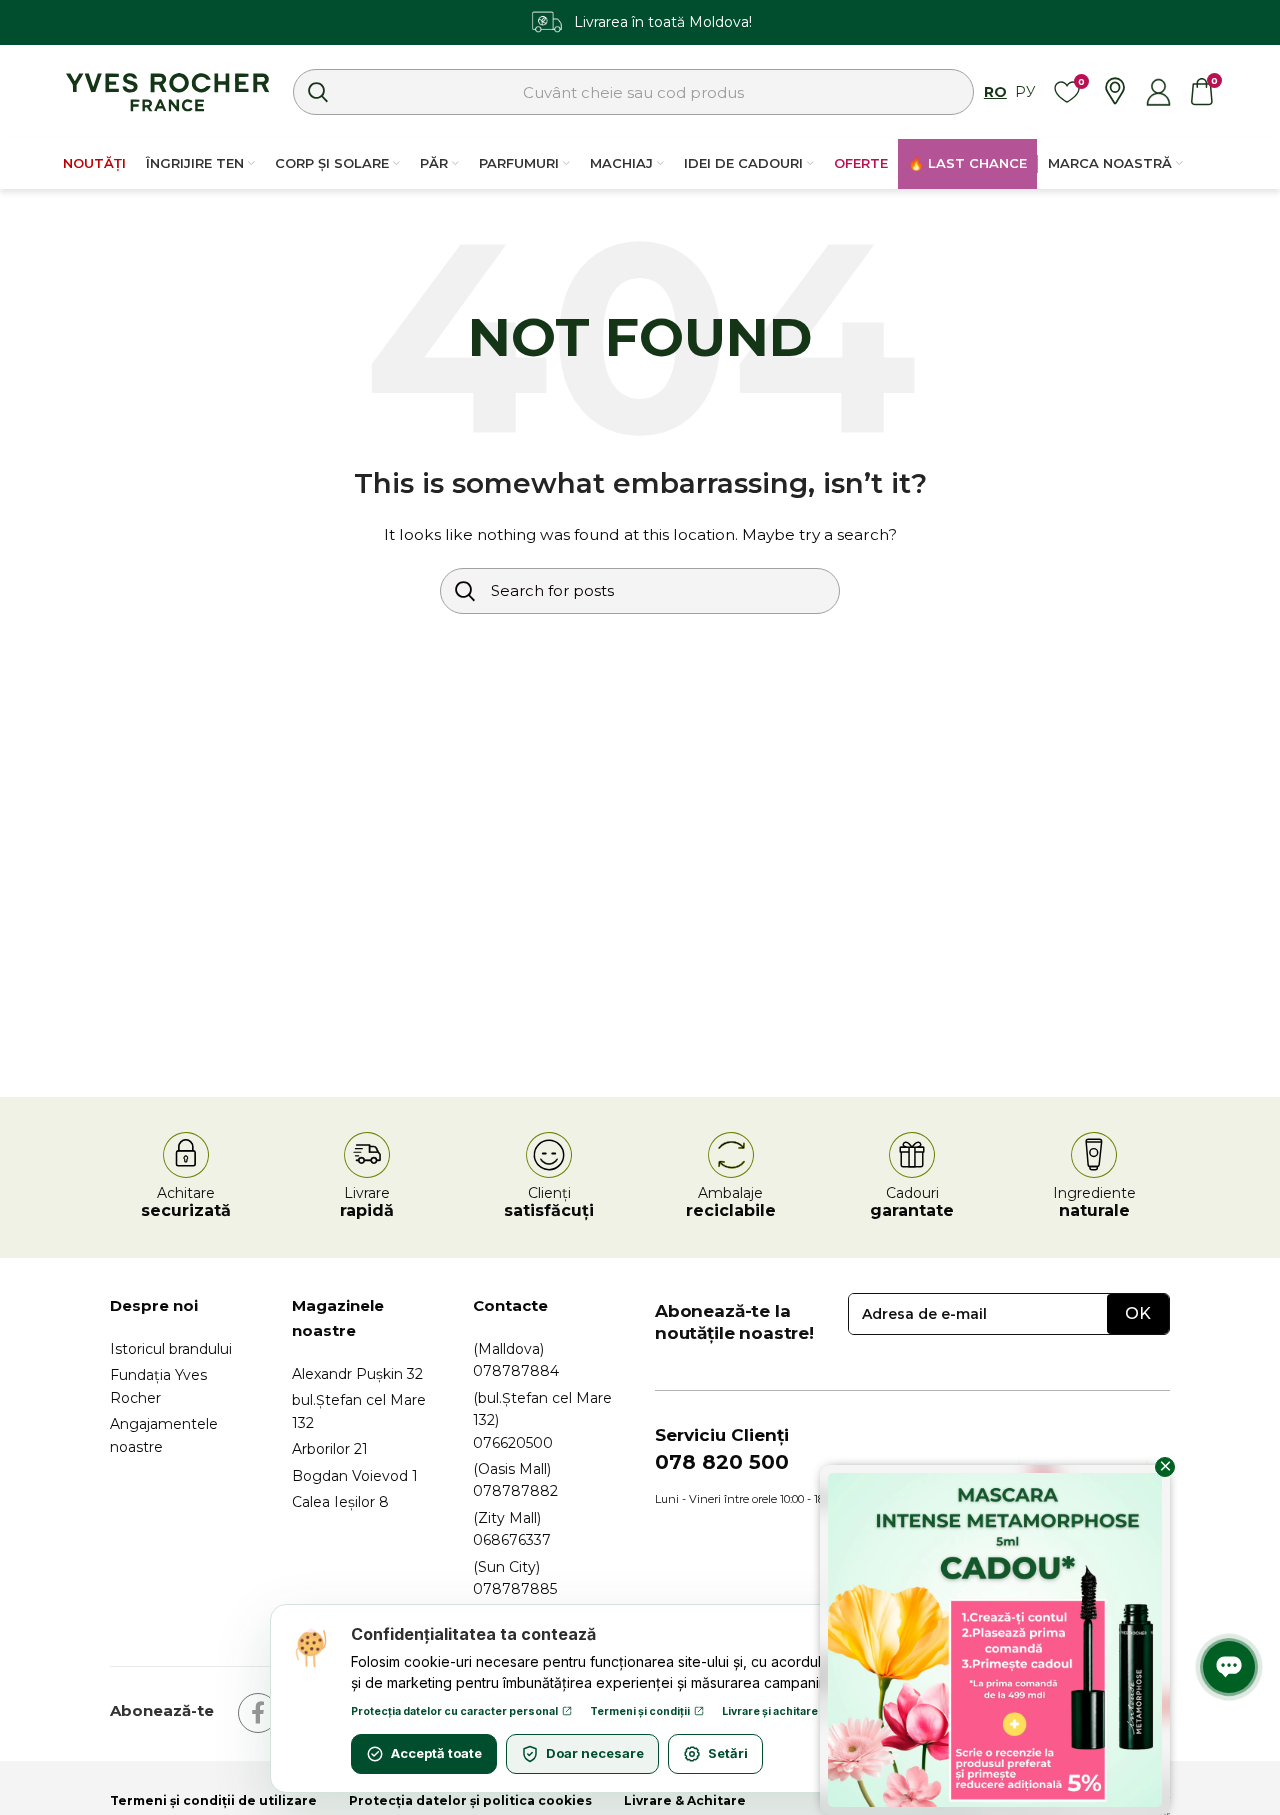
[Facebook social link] (258, 1713)
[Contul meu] (1158, 92)
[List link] (186, 1349)
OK (1138, 1313)
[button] (1257, 22)
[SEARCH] (318, 92)
